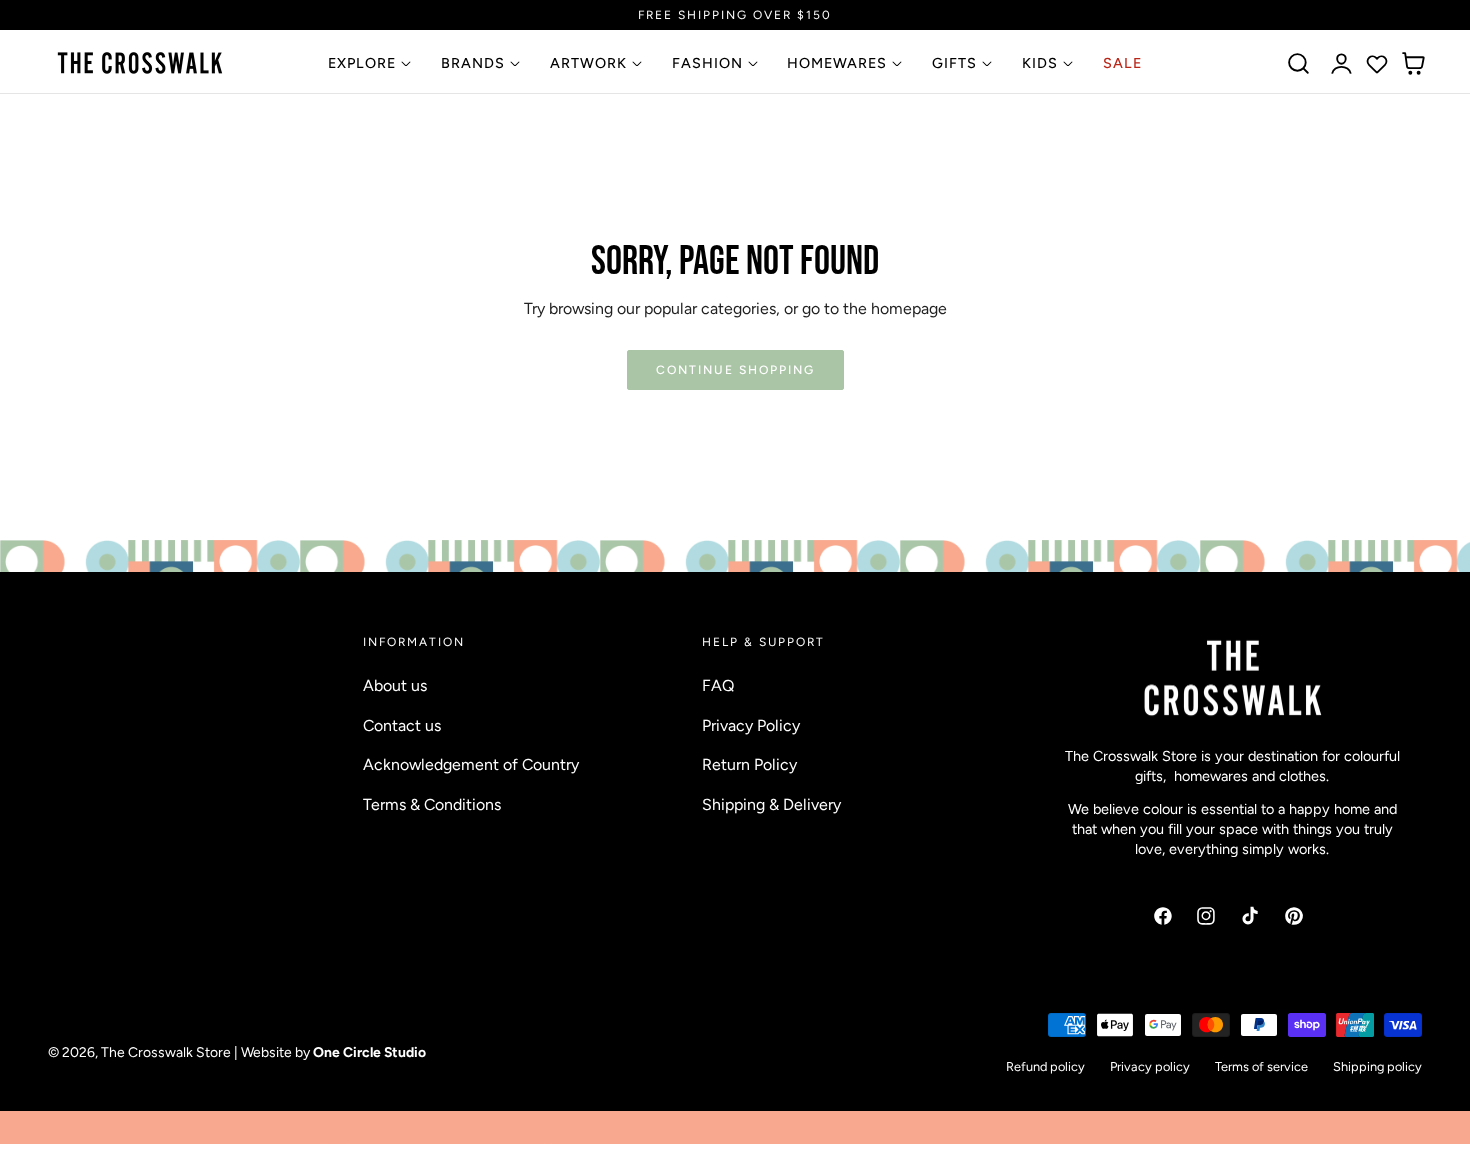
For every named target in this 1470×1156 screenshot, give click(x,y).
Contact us (402, 724)
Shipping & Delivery (771, 803)
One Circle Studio (369, 1053)
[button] (1299, 64)
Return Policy (749, 764)
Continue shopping (735, 369)
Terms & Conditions (432, 803)
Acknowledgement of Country (471, 764)
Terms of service (1261, 1066)
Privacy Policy (751, 724)
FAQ (718, 685)
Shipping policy (1377, 1066)
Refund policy (1045, 1066)
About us (395, 685)
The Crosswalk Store (166, 1053)
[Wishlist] (1377, 64)
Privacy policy (1150, 1066)
